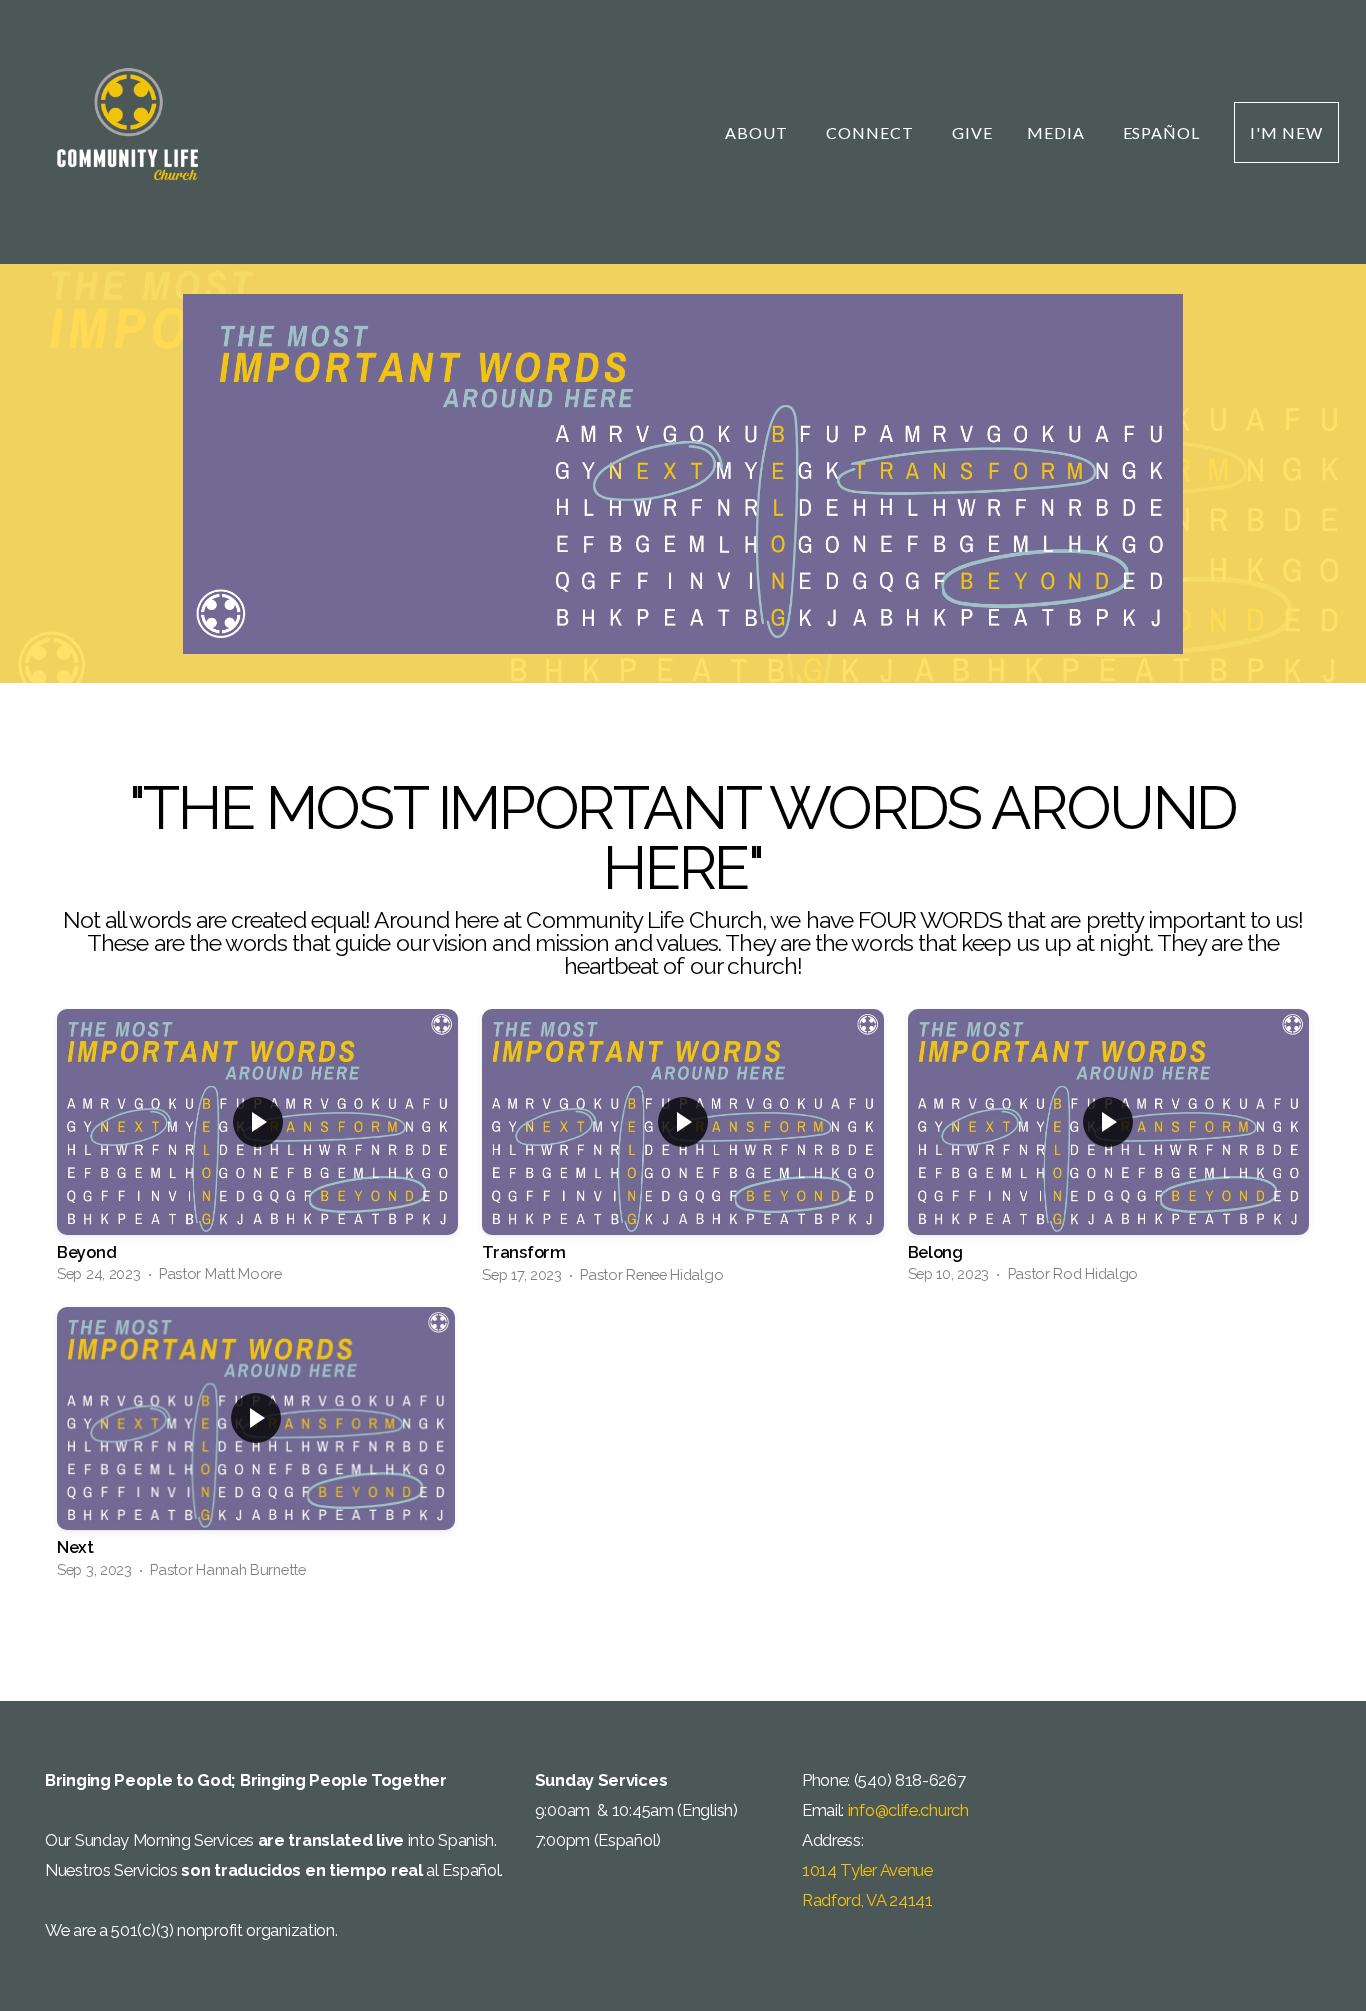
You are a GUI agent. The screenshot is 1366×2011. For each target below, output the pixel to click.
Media (1058, 132)
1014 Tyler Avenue (869, 1870)
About (758, 132)
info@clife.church (908, 1810)
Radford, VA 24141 (867, 1900)
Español (1162, 132)
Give (972, 132)
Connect (872, 132)
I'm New (1286, 132)
